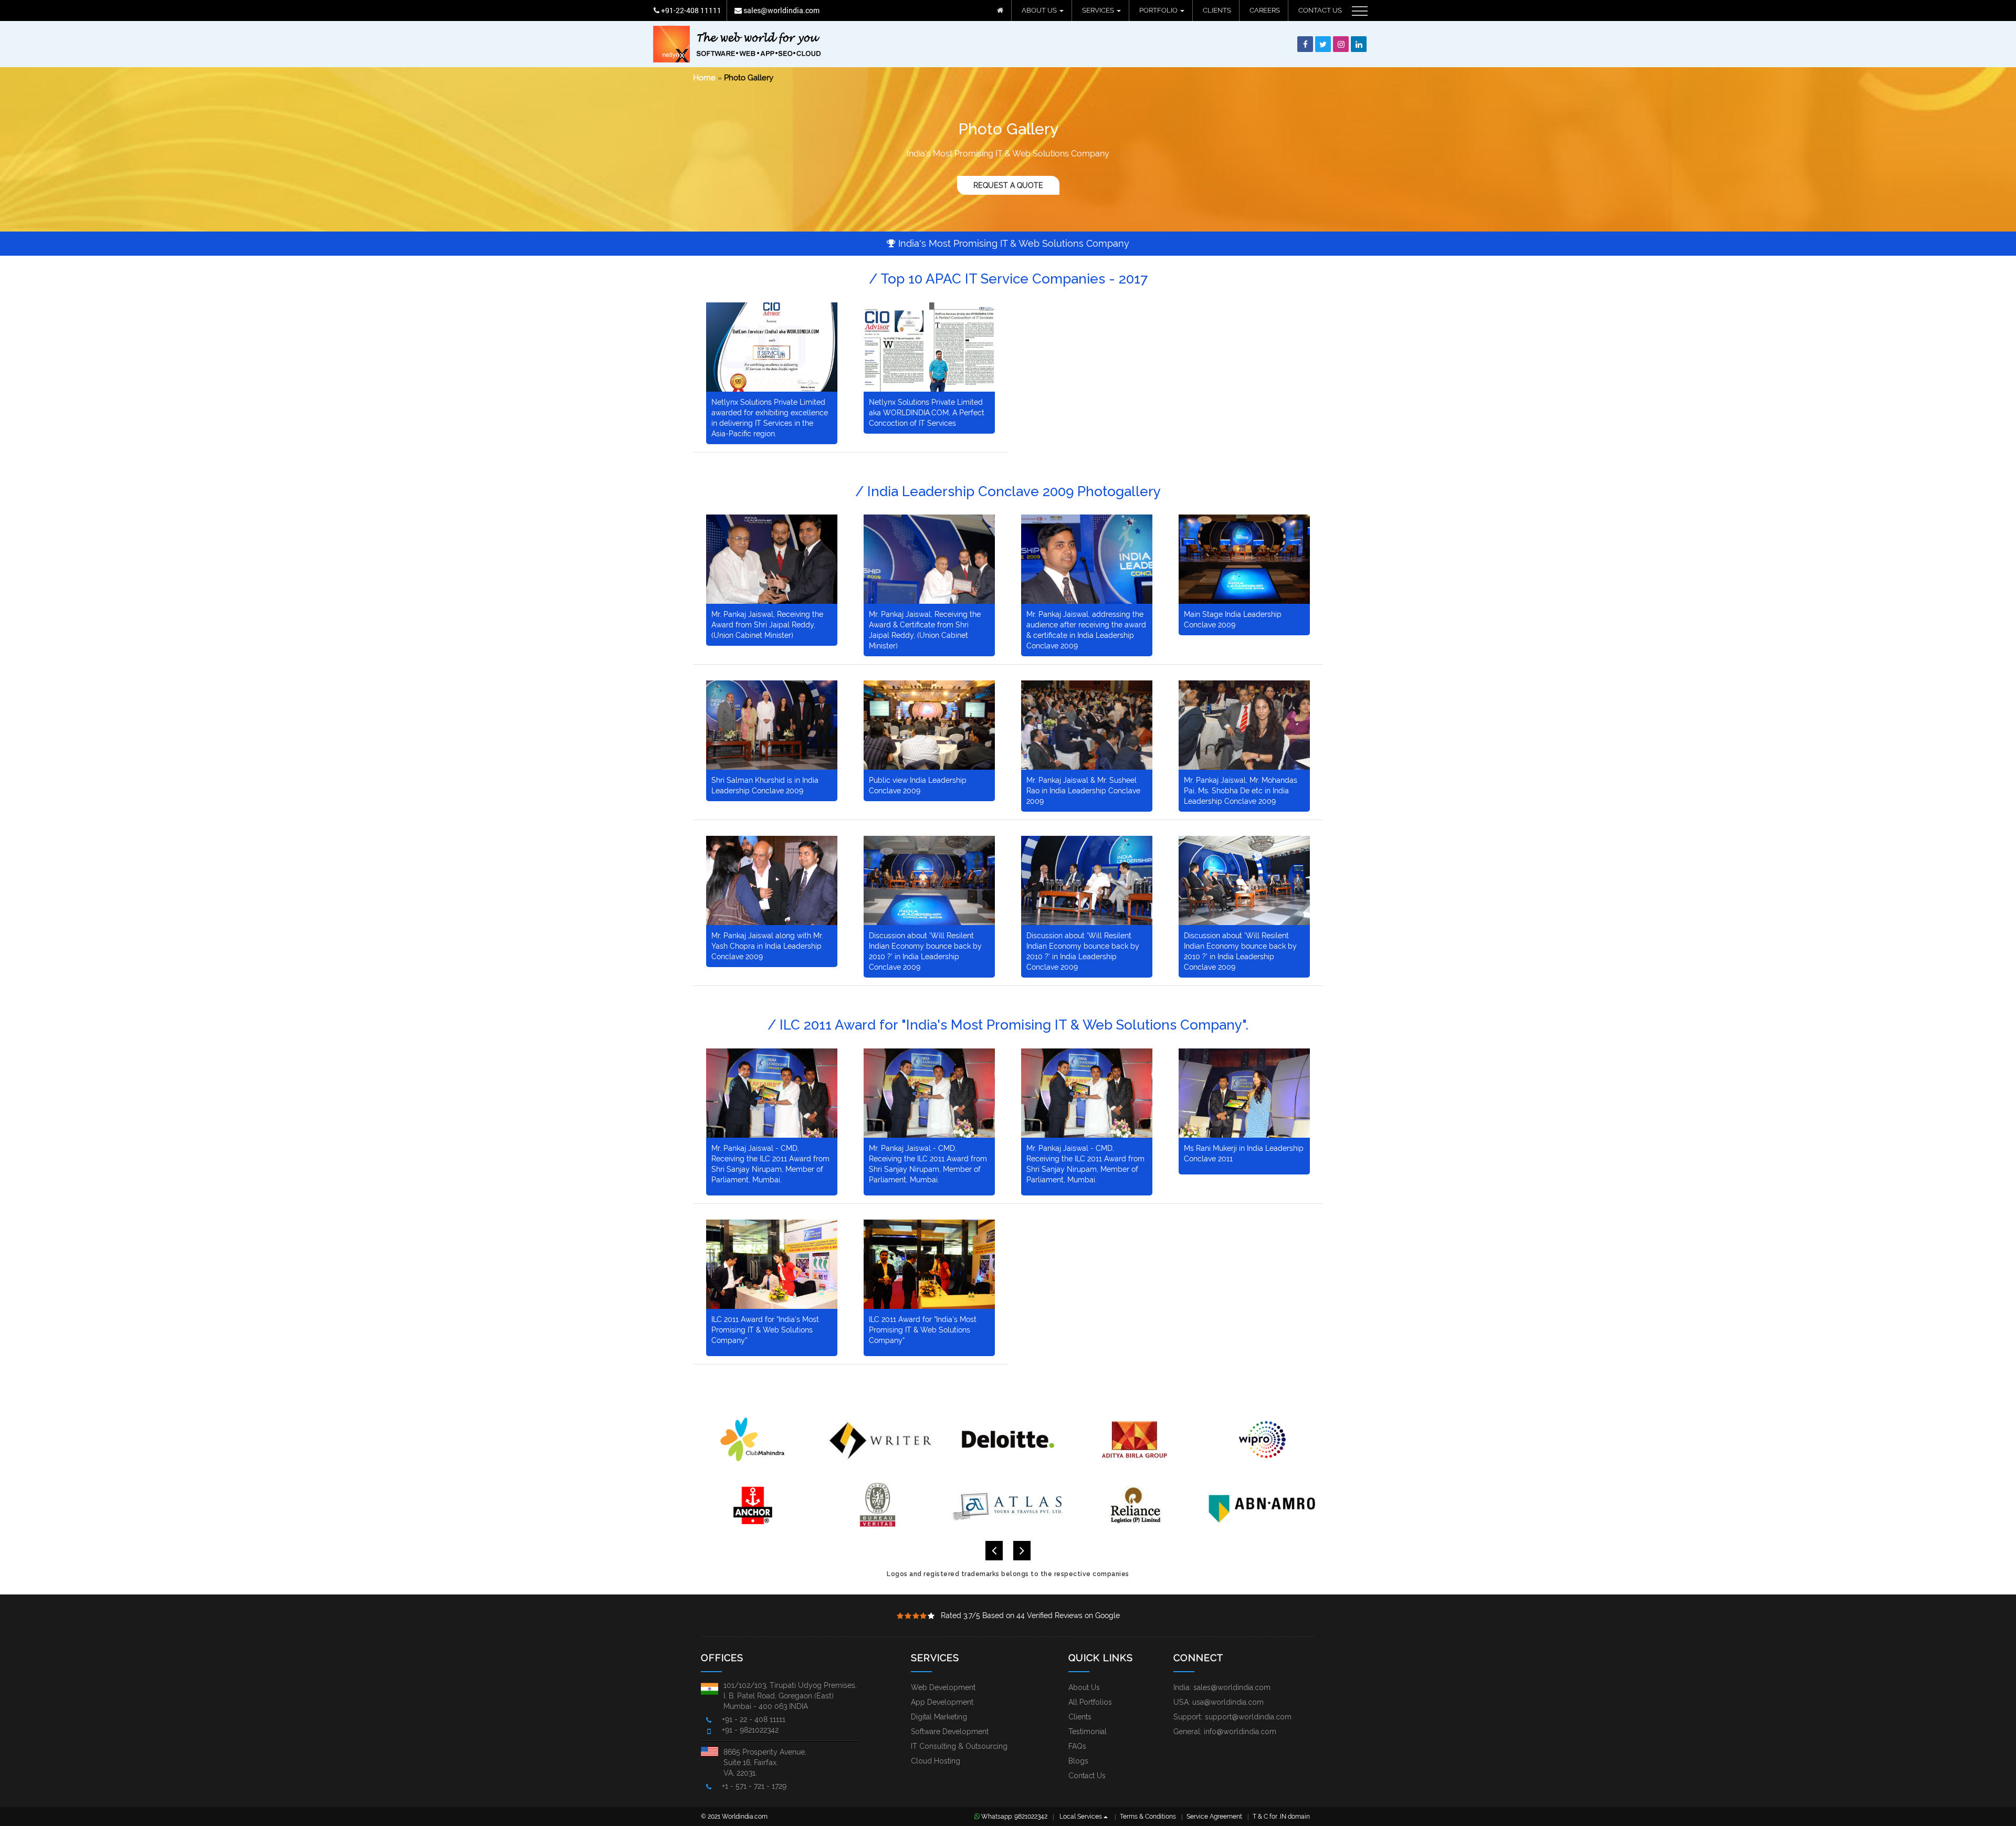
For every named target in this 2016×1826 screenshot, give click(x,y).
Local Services (1081, 1817)
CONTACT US (1320, 10)
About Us (1084, 1687)
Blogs (1078, 1761)
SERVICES (1099, 10)
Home (704, 78)
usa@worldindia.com (1228, 1702)
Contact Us (1087, 1776)
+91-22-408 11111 (690, 10)
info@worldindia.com (1240, 1731)
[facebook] (1305, 45)
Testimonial (1088, 1731)
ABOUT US (1040, 10)
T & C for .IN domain (1281, 1817)
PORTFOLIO (1159, 10)
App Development (942, 1702)
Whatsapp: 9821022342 (1014, 1817)
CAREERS (1265, 10)
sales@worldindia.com (781, 10)
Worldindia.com (745, 1817)
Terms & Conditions (1148, 1817)
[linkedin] (1359, 45)
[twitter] (1323, 45)
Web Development (943, 1687)
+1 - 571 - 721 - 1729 (754, 1786)
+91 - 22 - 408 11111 (754, 1719)
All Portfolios (1090, 1702)
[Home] (1000, 11)
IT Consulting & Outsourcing (959, 1746)
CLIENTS (1217, 10)
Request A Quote (1008, 185)
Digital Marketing (939, 1717)
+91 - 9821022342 (750, 1730)
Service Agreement (1214, 1817)
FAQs (1077, 1746)
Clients (1080, 1717)
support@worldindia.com (1248, 1717)
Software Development (950, 1731)
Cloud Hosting (936, 1761)
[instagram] (1341, 45)
